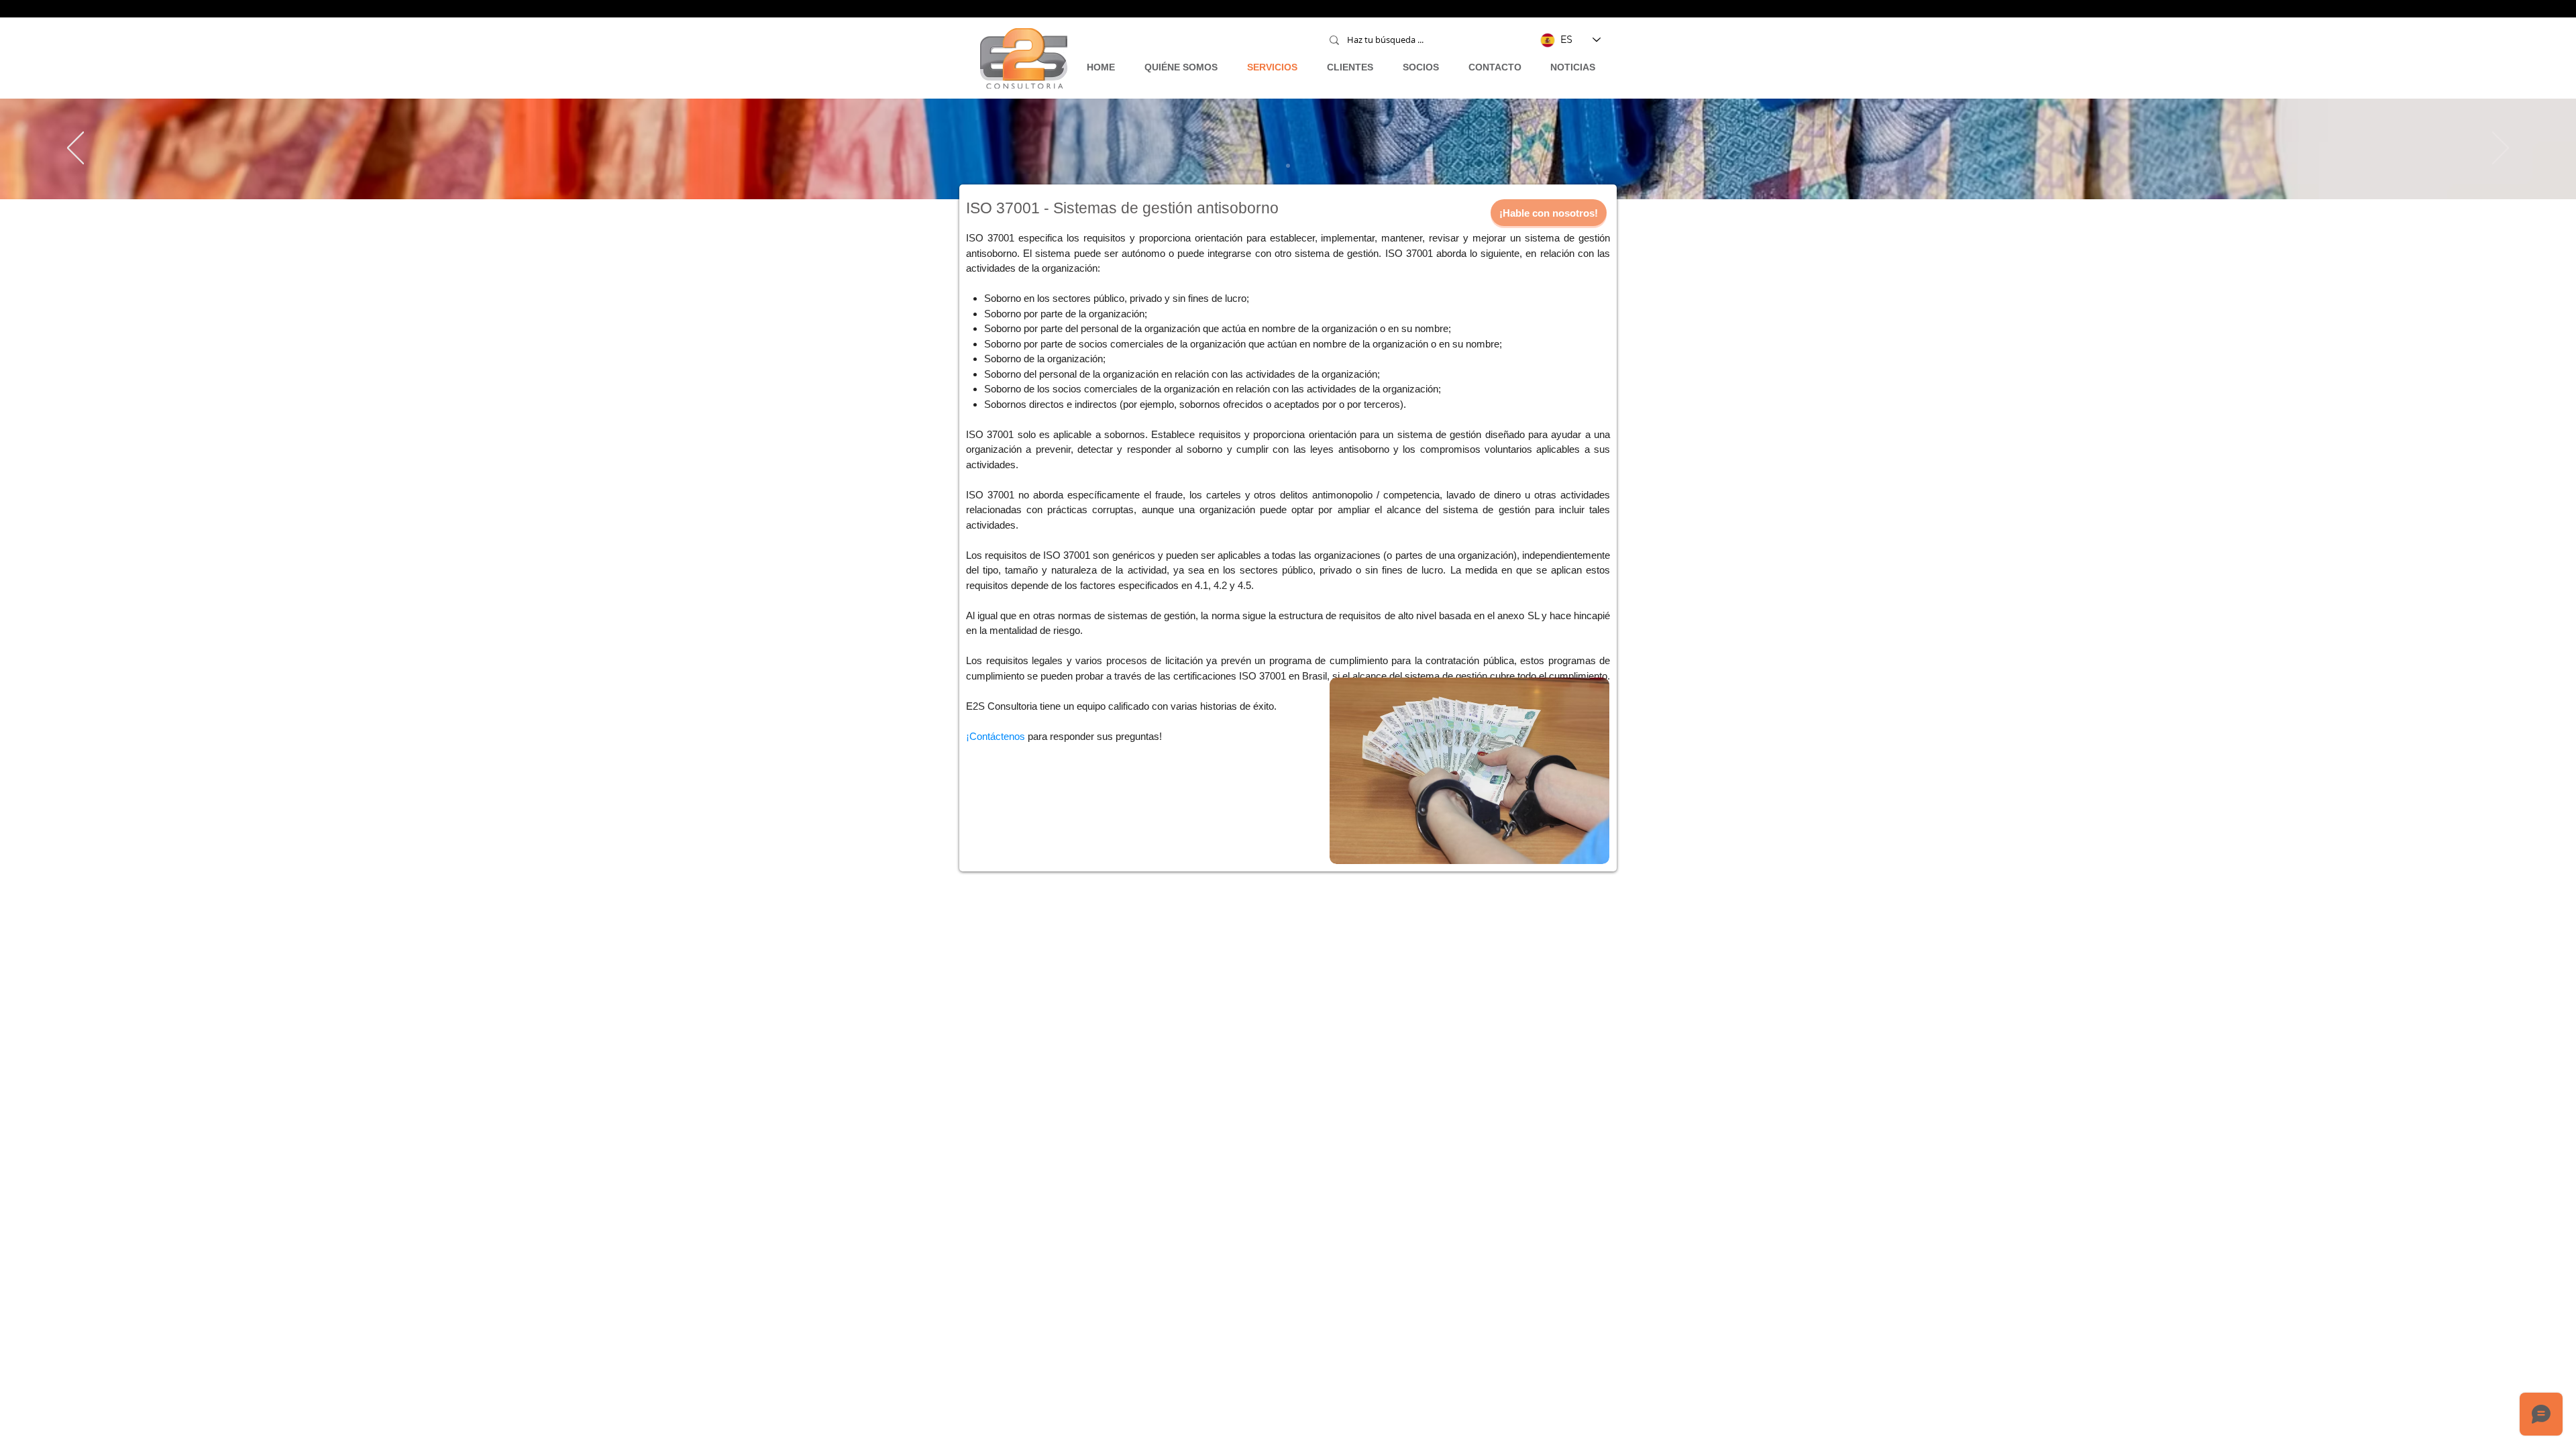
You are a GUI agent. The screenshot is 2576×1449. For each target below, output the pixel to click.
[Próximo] (2501, 149)
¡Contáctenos (996, 736)
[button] (1549, 213)
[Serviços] (1288, 166)
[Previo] (75, 149)
